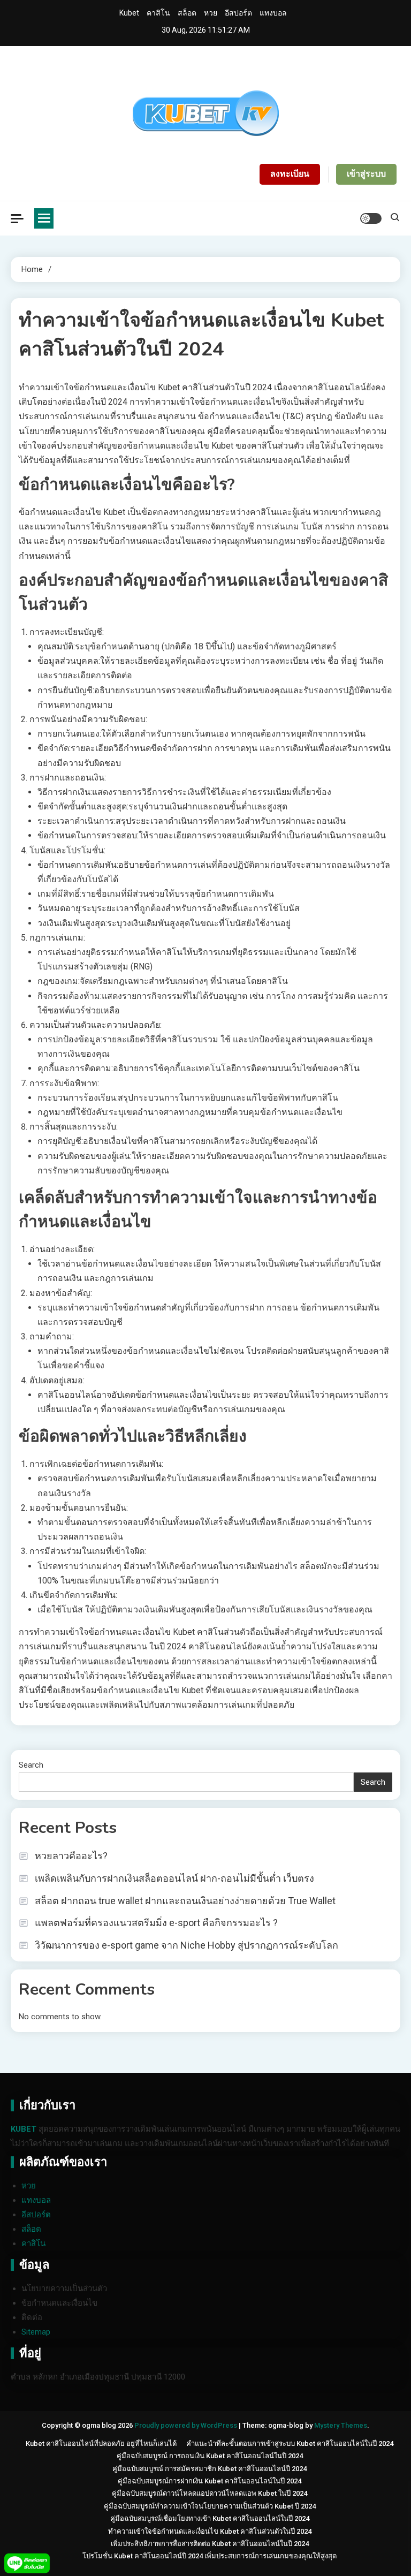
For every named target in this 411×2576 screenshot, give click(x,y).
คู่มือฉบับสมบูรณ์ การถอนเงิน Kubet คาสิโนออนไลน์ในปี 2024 (210, 2456)
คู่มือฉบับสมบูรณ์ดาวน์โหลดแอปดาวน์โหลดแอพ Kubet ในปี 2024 (210, 2493)
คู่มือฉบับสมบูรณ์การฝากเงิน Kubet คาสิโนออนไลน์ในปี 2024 (210, 2481)
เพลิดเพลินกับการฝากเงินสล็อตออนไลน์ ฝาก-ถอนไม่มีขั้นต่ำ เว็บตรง (174, 1878)
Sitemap (36, 2332)
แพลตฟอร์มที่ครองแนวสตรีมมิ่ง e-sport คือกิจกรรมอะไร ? (156, 1923)
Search (31, 1765)
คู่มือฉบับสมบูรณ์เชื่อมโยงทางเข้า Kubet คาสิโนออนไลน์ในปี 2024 (210, 2518)
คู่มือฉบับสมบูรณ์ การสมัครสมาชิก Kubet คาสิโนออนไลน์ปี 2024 (210, 2469)
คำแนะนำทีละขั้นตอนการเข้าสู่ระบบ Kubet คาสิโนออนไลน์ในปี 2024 (290, 2444)
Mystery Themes (341, 2425)
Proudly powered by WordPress (187, 2425)
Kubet (129, 13)
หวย (211, 13)
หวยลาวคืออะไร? (71, 1856)
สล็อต (187, 13)
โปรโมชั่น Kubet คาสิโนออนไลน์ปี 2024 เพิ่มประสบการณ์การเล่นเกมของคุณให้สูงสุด (210, 2556)
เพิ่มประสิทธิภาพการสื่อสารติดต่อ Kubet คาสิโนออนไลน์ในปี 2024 (210, 2544)
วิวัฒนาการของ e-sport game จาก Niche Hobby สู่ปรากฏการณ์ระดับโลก (187, 1945)
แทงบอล (273, 13)
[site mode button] (371, 218)
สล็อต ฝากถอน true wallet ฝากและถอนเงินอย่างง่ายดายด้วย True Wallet (185, 1901)
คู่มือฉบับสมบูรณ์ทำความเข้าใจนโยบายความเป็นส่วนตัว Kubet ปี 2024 (210, 2506)
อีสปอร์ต (238, 13)
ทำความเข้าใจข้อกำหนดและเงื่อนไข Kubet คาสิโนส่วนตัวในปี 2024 (210, 2531)
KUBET (24, 2129)
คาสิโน (158, 13)
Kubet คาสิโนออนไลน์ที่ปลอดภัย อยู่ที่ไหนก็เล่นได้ (101, 2444)
